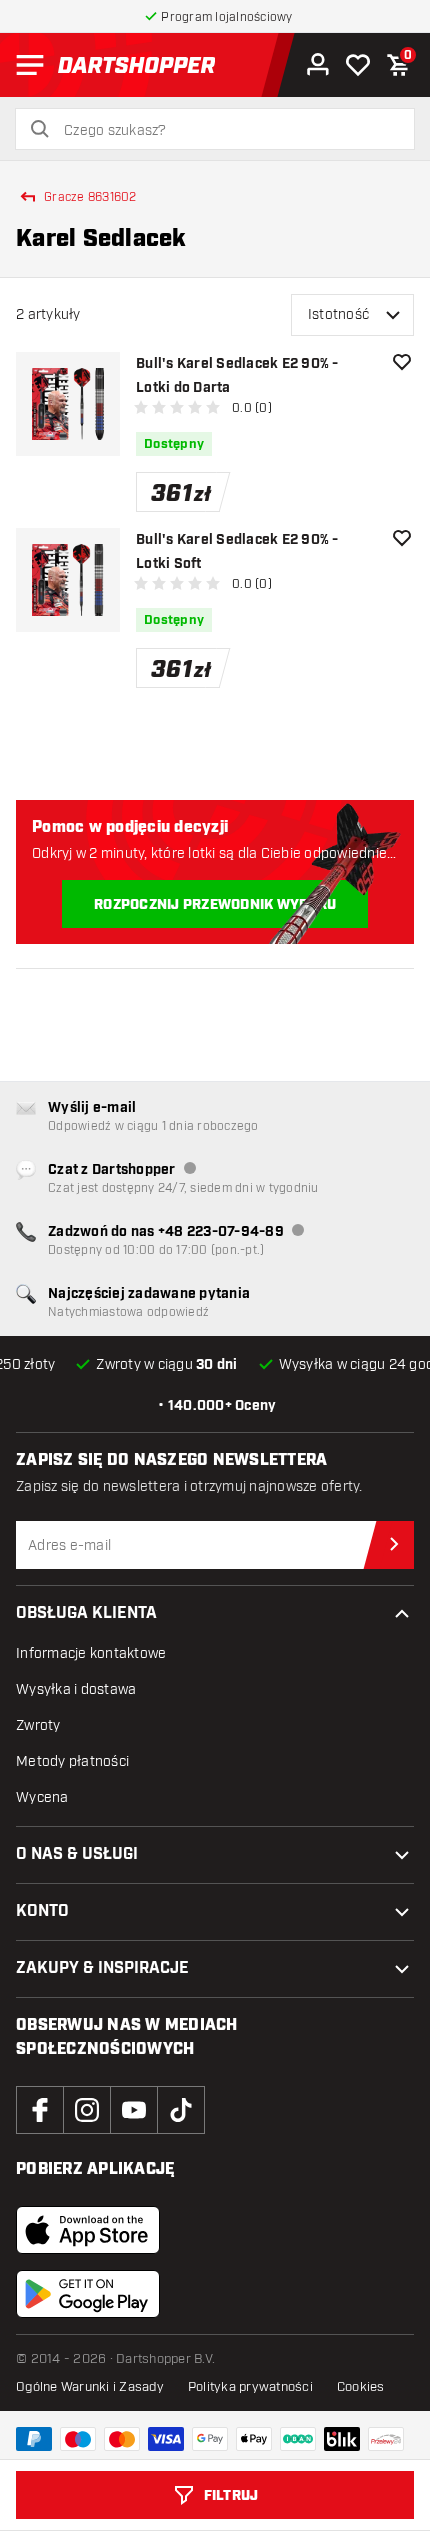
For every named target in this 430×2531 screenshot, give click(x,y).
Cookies (361, 2387)
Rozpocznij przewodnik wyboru (215, 905)
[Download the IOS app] (88, 2230)
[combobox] (227, 131)
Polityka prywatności (250, 2387)
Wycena (42, 1797)
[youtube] (134, 2110)
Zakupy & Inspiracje (102, 1968)
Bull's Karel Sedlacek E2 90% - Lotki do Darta (237, 376)
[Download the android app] (88, 2294)
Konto (42, 1911)
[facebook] (40, 2110)
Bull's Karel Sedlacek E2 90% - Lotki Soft (237, 552)
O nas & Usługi (77, 1854)
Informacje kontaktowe (91, 1653)
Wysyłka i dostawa (76, 1689)
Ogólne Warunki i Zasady (90, 2387)
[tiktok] (181, 2110)
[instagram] (87, 2110)
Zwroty (38, 1725)
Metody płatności (72, 1761)
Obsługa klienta (86, 1613)
